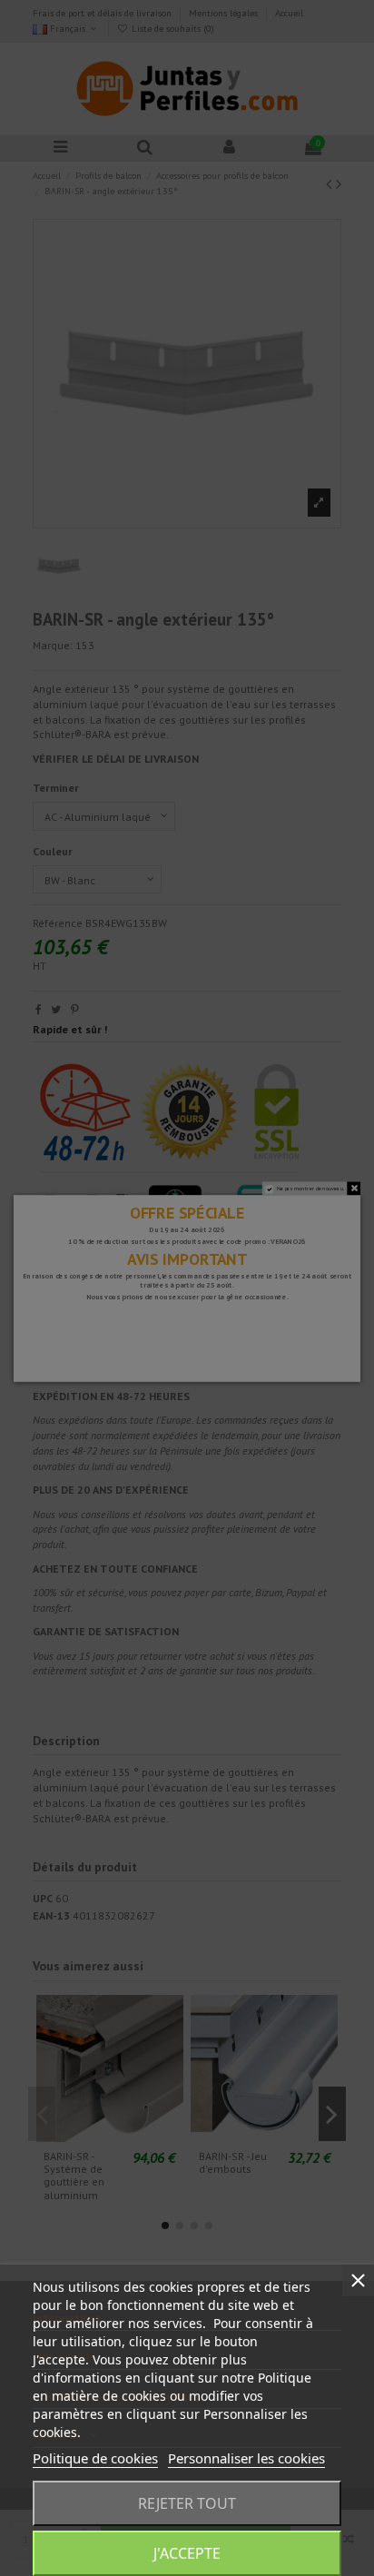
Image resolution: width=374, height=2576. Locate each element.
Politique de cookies (95, 2458)
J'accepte (187, 2553)
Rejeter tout (187, 2503)
